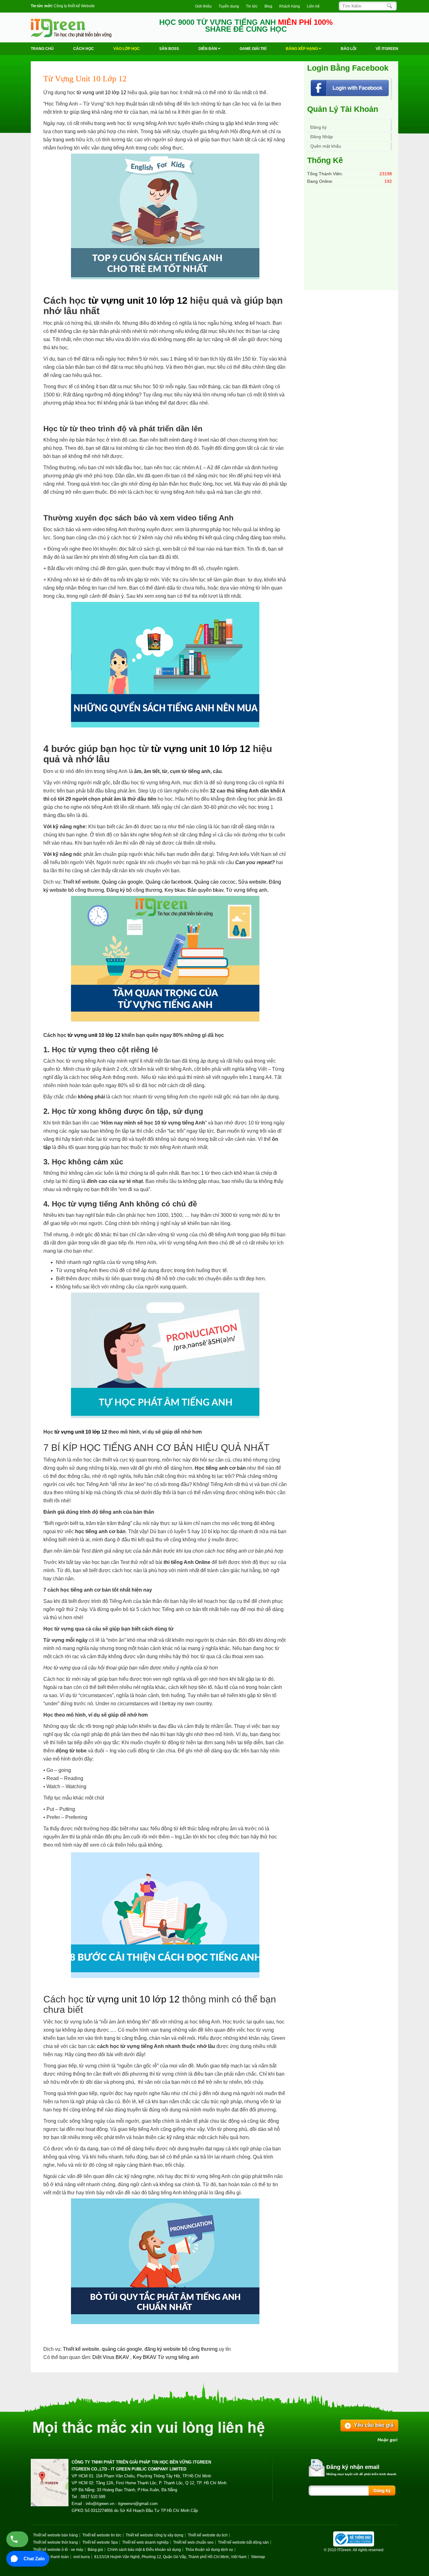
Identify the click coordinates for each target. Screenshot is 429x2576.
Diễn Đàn (208, 49)
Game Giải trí (253, 49)
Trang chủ (42, 49)
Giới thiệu (203, 6)
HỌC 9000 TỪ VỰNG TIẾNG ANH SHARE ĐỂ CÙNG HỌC (246, 26)
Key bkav (175, 890)
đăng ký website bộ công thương (181, 2349)
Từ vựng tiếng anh (247, 890)
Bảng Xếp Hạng (302, 49)
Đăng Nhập (322, 137)
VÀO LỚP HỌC (127, 49)
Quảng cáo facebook (168, 882)
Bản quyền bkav (205, 890)
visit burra (81, 2557)
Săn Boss (169, 49)
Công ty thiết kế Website (74, 6)
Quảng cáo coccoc (215, 882)
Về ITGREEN (387, 49)
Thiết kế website (81, 882)
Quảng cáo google (122, 882)
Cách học (84, 49)
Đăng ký (318, 128)
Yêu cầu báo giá (374, 2425)
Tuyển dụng (229, 6)
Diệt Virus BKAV (111, 2357)
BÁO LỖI (348, 49)
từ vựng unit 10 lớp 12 (101, 93)
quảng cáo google (122, 2349)
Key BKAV (145, 2357)
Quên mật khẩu (326, 146)
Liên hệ (313, 6)
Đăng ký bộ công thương (134, 890)
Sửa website (252, 882)
